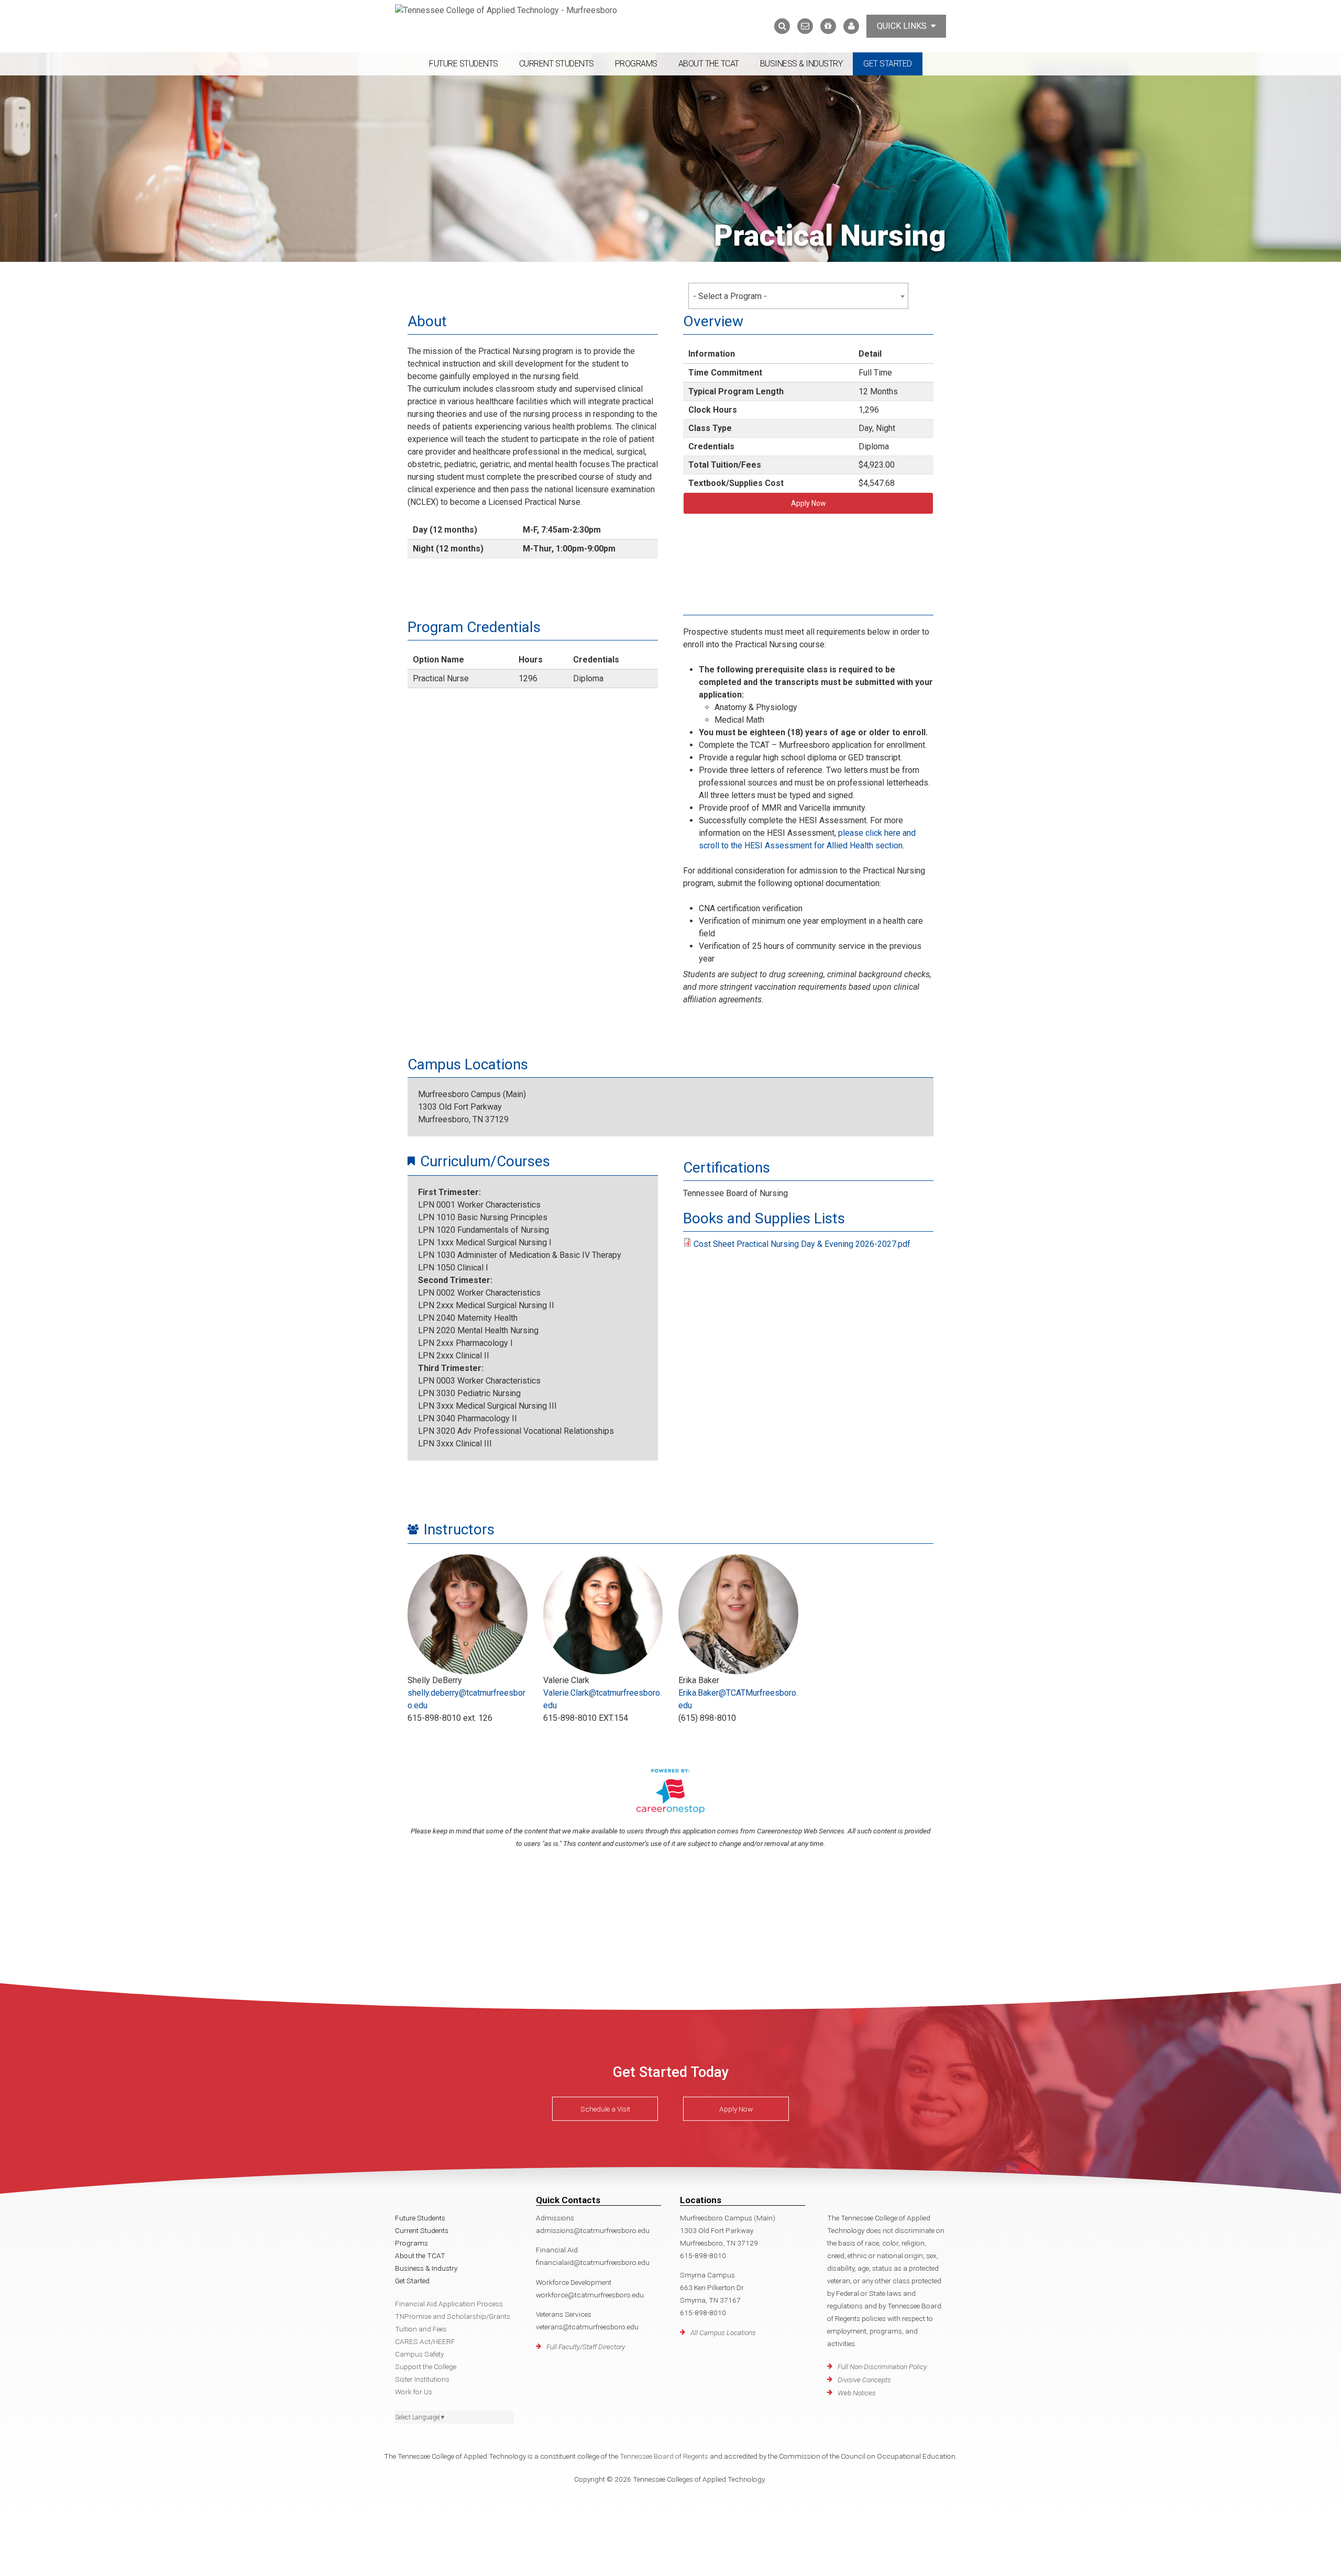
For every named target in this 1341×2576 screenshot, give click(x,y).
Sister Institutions (422, 2379)
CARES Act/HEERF (425, 2341)
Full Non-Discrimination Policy (882, 2367)
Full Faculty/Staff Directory (586, 2347)
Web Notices (857, 2393)
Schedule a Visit (605, 2109)
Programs (636, 64)
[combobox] (798, 296)
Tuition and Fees (421, 2329)
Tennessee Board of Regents (664, 2456)
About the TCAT (709, 64)
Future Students (464, 64)
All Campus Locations (723, 2332)
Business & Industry (801, 64)
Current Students (557, 64)
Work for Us (414, 2392)
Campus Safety (419, 2354)
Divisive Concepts (864, 2380)
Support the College (426, 2367)
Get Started (888, 64)
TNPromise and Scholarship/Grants (453, 2316)
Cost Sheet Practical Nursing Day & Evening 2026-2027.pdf (802, 1244)
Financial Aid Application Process (449, 2304)
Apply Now (809, 503)
